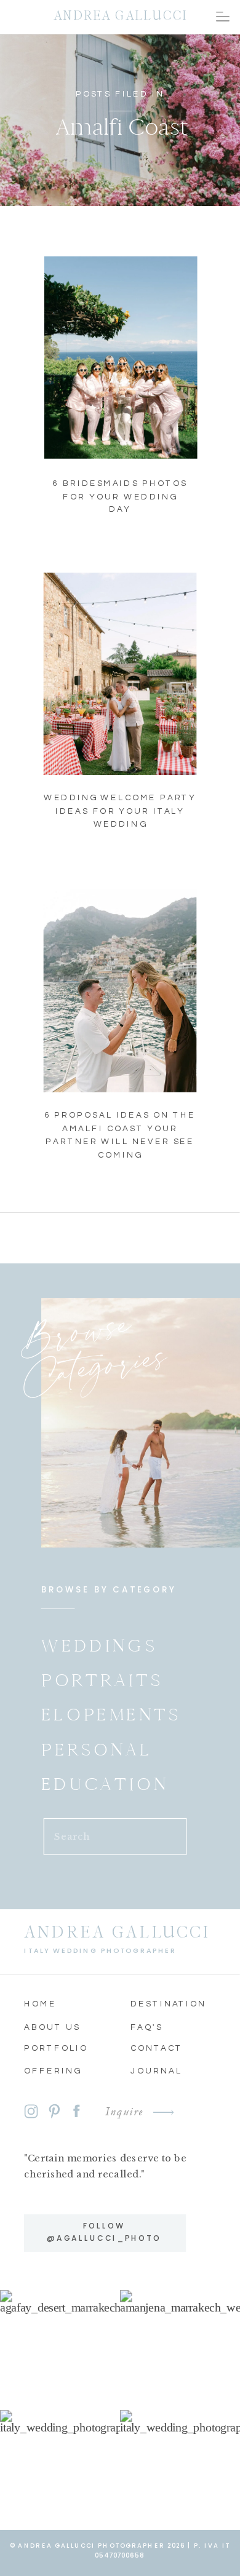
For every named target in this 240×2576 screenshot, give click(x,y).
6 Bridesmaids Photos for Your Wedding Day (120, 496)
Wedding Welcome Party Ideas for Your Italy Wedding (120, 811)
